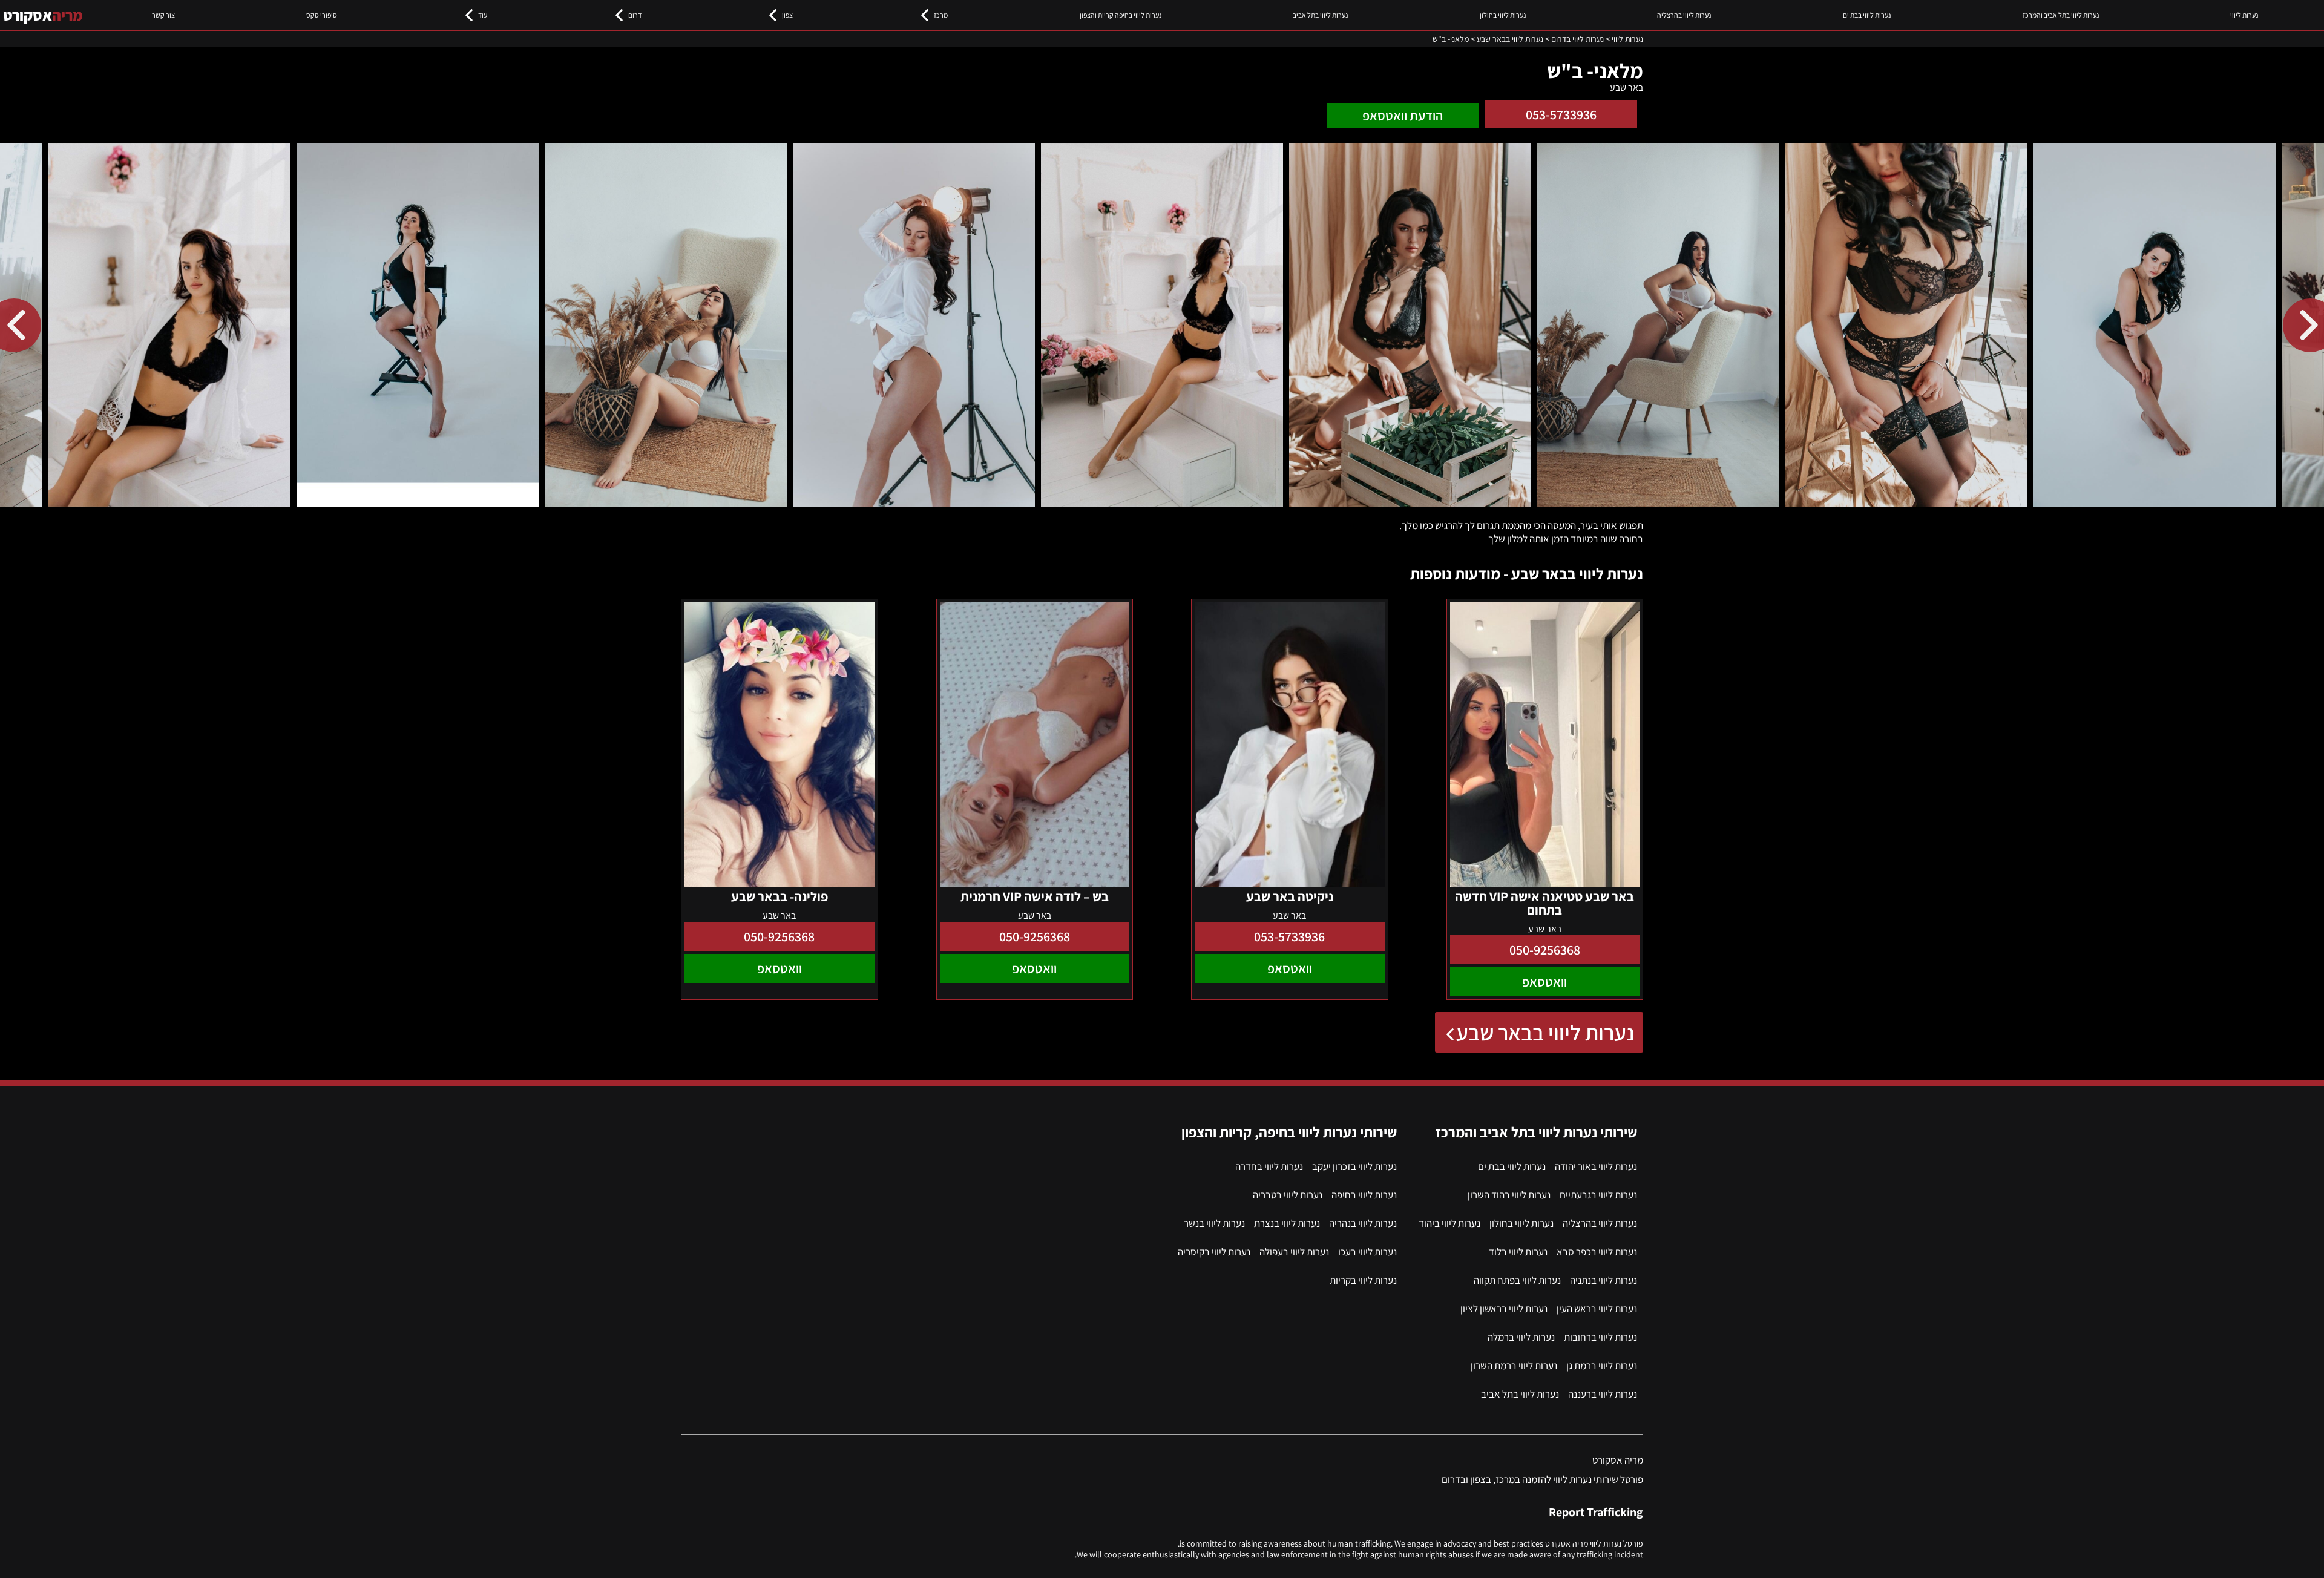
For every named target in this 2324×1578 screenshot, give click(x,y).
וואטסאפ (1544, 982)
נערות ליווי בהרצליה (1684, 15)
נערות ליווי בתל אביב (1320, 15)
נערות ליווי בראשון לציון (1504, 1309)
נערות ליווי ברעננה (1603, 1394)
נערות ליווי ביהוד (1449, 1223)
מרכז (941, 15)
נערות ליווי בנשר (1214, 1223)
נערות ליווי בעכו (1367, 1252)
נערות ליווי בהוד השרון (1509, 1195)
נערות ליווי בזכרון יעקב (1354, 1166)
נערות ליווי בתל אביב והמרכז (2061, 15)
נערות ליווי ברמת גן (1602, 1366)
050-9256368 (1545, 950)
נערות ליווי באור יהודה (1596, 1166)
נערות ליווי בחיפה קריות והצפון (1121, 15)
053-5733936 (1561, 114)
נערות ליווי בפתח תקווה (1517, 1280)
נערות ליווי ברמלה (1521, 1337)
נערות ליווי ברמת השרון (1514, 1366)
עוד (483, 15)
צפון (787, 15)
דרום (635, 15)
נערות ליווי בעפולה (1294, 1252)
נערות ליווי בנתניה (1603, 1280)
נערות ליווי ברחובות (1600, 1337)
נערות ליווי (2244, 15)
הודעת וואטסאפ (1403, 116)
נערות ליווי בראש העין (1597, 1309)
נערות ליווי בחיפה (1364, 1195)
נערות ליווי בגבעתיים (1598, 1195)
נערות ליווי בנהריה (1363, 1223)
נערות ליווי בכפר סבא (1597, 1252)
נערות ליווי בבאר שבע (1545, 1032)
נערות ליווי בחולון (1503, 15)
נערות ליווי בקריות (1363, 1280)
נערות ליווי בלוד (1518, 1252)
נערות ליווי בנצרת (1287, 1223)
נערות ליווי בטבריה (1288, 1195)
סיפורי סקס (322, 15)
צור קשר (163, 15)
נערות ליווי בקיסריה (1214, 1252)
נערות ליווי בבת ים (1867, 15)
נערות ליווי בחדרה (1269, 1166)
